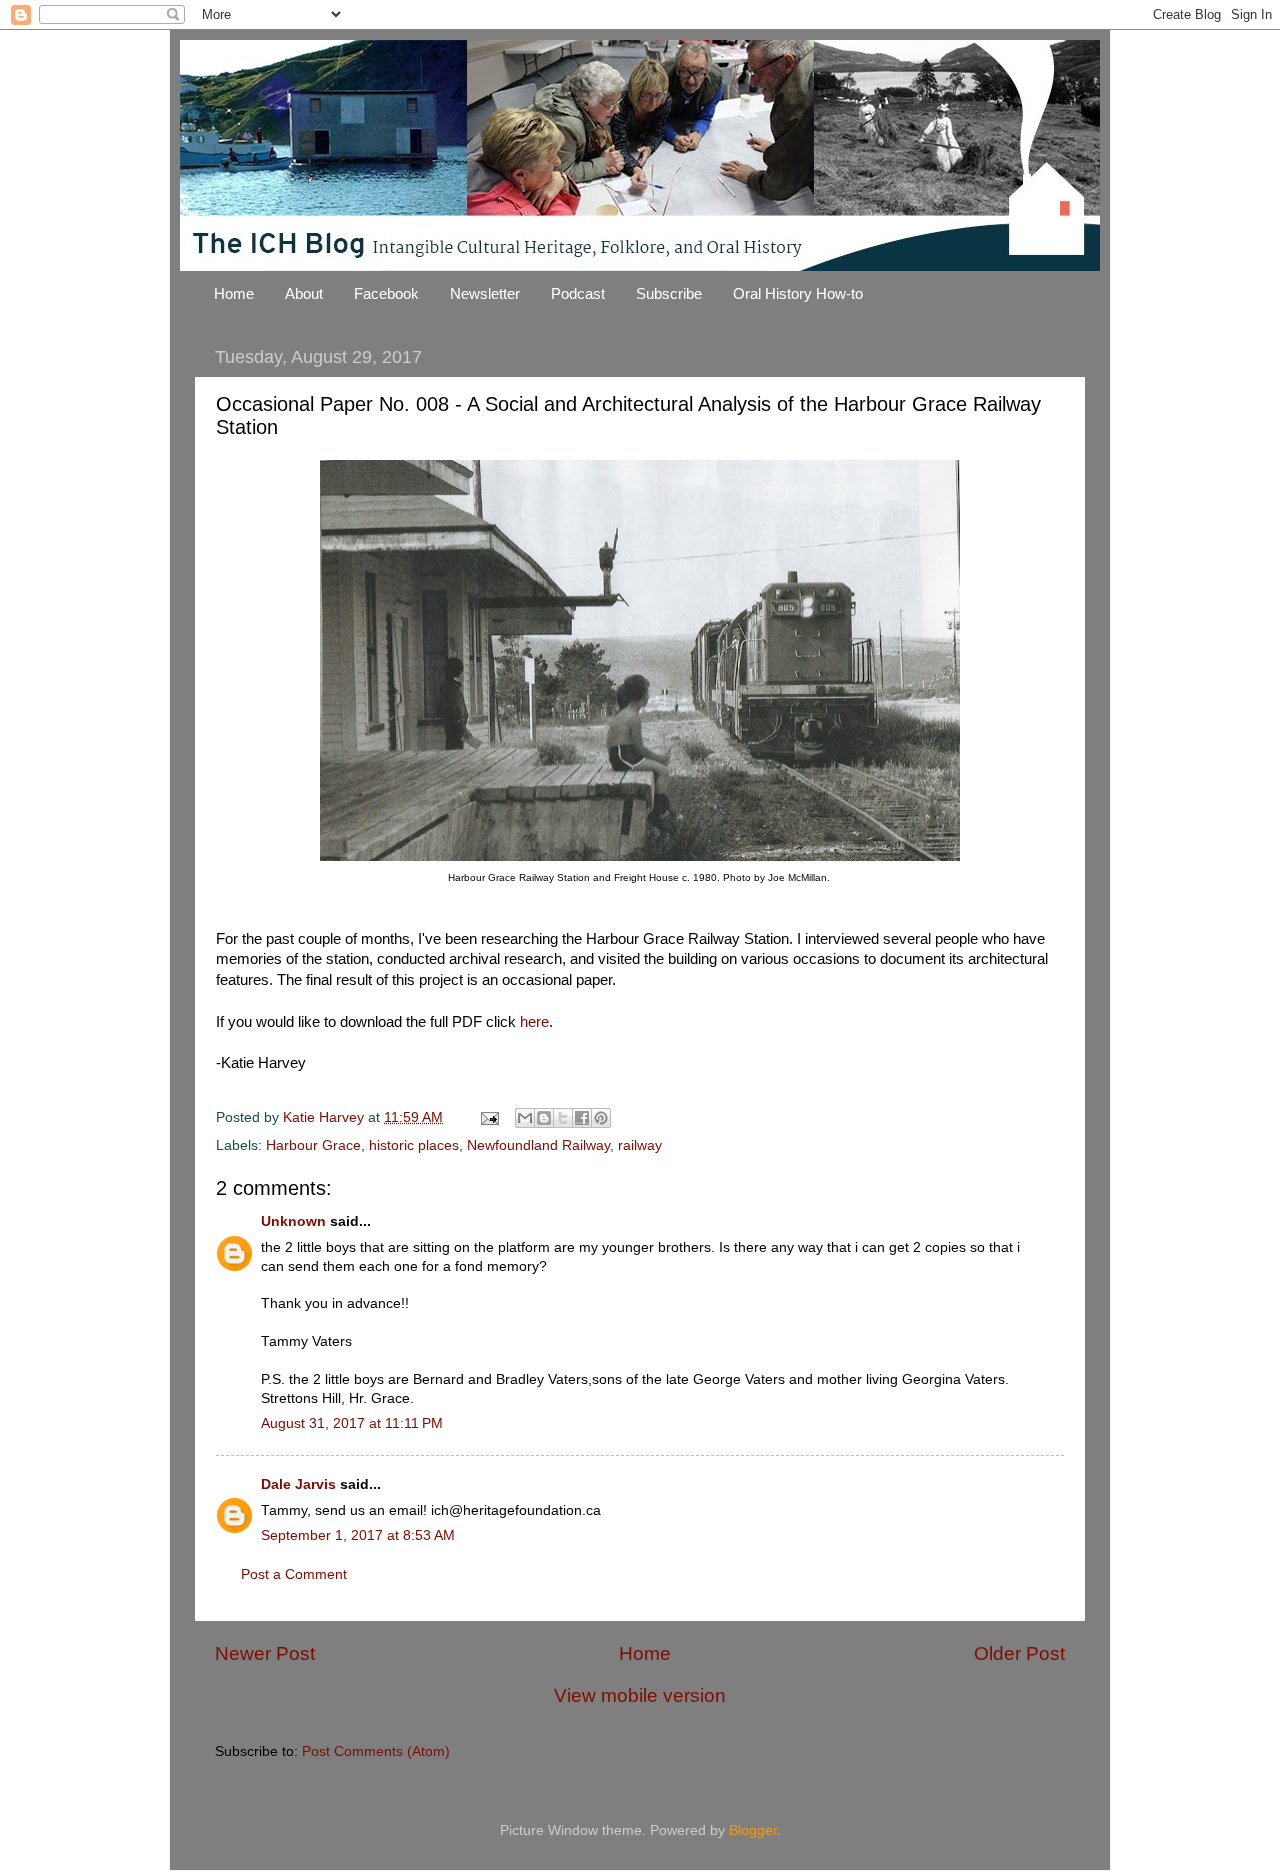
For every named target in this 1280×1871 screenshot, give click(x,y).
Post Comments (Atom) (376, 1751)
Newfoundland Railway (538, 1145)
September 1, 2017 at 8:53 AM (358, 1535)
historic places (414, 1145)
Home (234, 293)
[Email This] (525, 1118)
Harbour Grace (313, 1145)
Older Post (1019, 1653)
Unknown (293, 1221)
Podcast (578, 293)
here (534, 1022)
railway (640, 1145)
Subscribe (669, 293)
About (304, 293)
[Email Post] (488, 1117)
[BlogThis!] (544, 1118)
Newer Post (265, 1653)
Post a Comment (294, 1574)
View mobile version (640, 1695)
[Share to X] (563, 1118)
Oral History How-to (798, 293)
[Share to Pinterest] (601, 1118)
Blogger (753, 1830)
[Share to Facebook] (582, 1118)
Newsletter (485, 293)
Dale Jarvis (298, 1484)
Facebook (386, 293)
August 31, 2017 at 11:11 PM (352, 1423)
